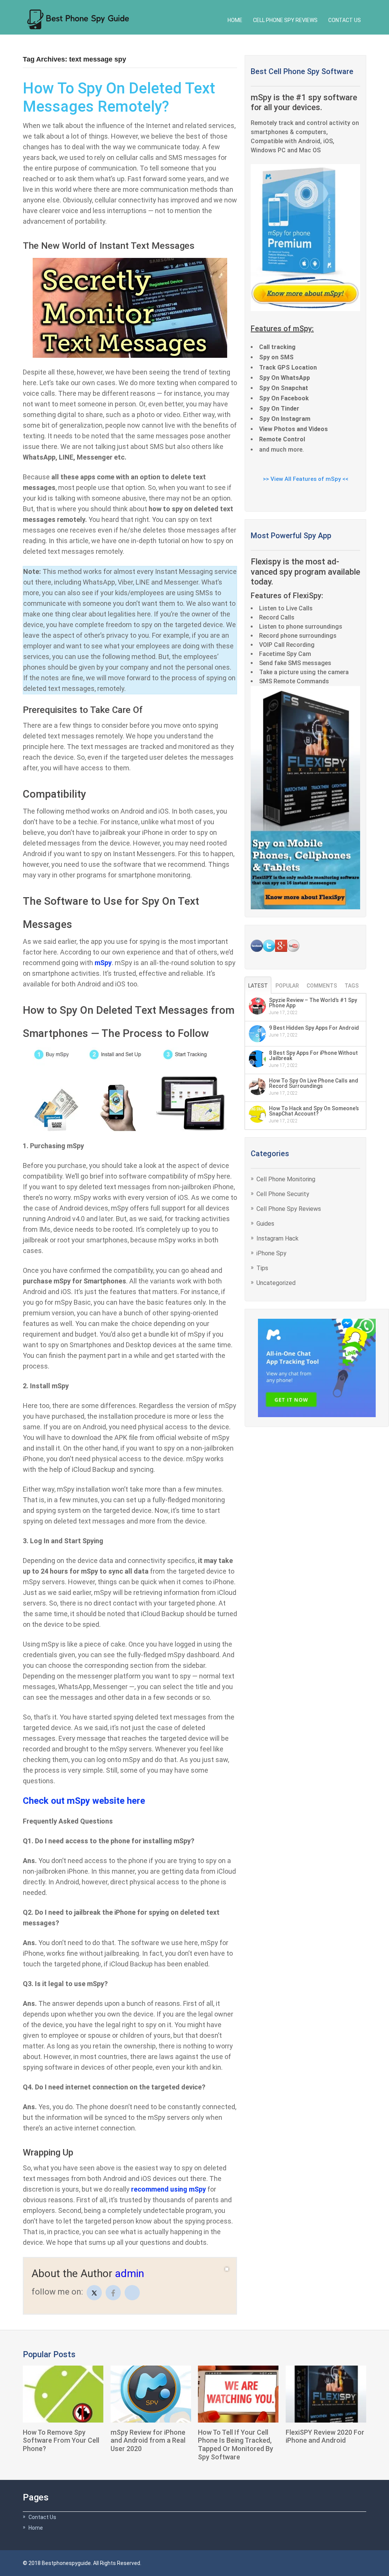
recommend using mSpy (168, 2189)
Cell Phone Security (283, 1194)
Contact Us (345, 20)
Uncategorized (276, 1283)
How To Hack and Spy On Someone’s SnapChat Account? (314, 1111)
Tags (352, 986)
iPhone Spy (271, 1253)
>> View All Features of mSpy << (306, 479)
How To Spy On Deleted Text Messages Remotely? (119, 97)
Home (235, 20)
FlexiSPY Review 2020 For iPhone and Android (325, 2436)
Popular (287, 986)
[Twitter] (94, 2293)
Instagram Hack (278, 1238)
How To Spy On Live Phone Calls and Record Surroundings (314, 1083)
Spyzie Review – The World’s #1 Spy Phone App (313, 1003)
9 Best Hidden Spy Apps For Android (314, 1028)
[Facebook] (113, 2293)
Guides (265, 1224)
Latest (258, 986)
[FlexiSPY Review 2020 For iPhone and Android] (326, 2394)
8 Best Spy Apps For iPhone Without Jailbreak (313, 1056)
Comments (322, 986)
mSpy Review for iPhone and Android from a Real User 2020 (148, 2440)
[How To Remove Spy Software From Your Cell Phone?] (63, 2394)
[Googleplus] (132, 2293)
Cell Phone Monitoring (286, 1179)
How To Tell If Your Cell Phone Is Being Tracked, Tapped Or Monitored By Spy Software (236, 2445)
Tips (262, 1268)
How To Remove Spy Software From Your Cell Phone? (61, 2440)
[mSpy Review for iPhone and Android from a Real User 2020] (151, 2394)
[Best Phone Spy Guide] (78, 18)
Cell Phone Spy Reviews (285, 20)
